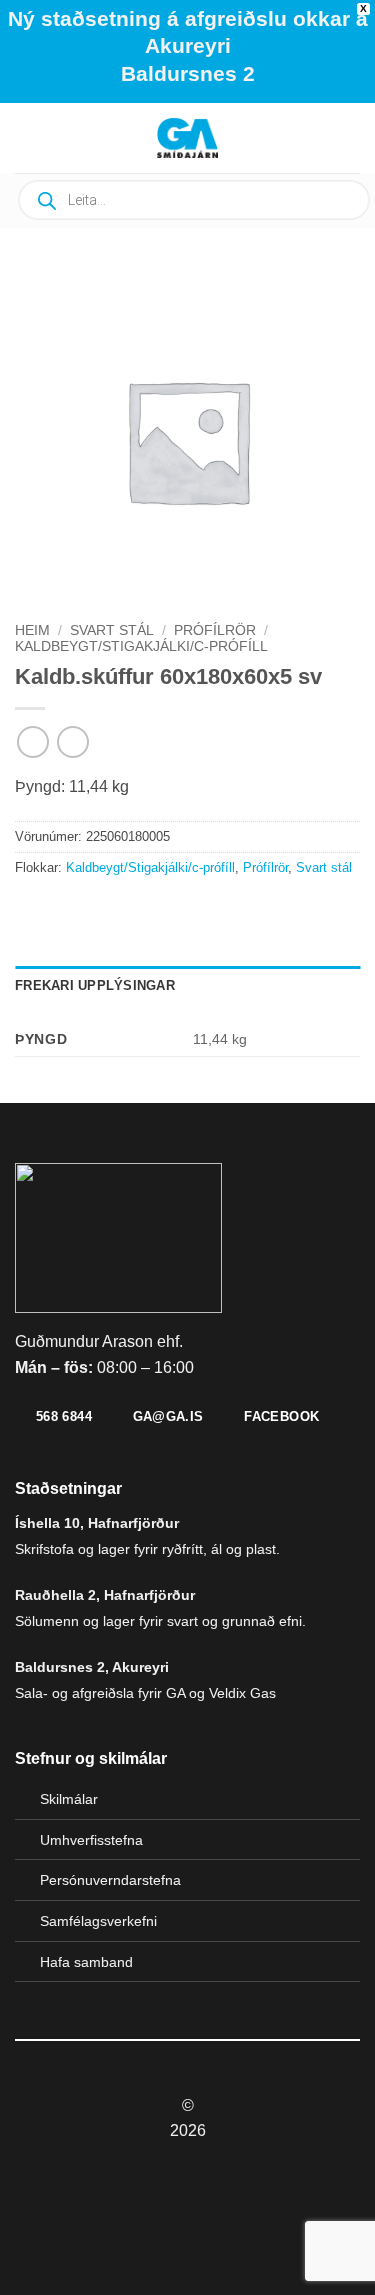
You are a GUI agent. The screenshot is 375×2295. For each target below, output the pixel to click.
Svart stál (112, 630)
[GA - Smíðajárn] (188, 138)
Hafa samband (86, 1962)
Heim (32, 630)
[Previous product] (72, 741)
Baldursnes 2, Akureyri (92, 1667)
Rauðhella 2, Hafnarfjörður (105, 1595)
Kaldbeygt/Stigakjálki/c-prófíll (141, 646)
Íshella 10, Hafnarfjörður (97, 1523)
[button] (66, 137)
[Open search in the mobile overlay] (194, 200)
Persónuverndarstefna (110, 1880)
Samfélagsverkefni (98, 1921)
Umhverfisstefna (91, 1840)
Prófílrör (215, 630)
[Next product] (32, 741)
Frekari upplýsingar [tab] (95, 985)
